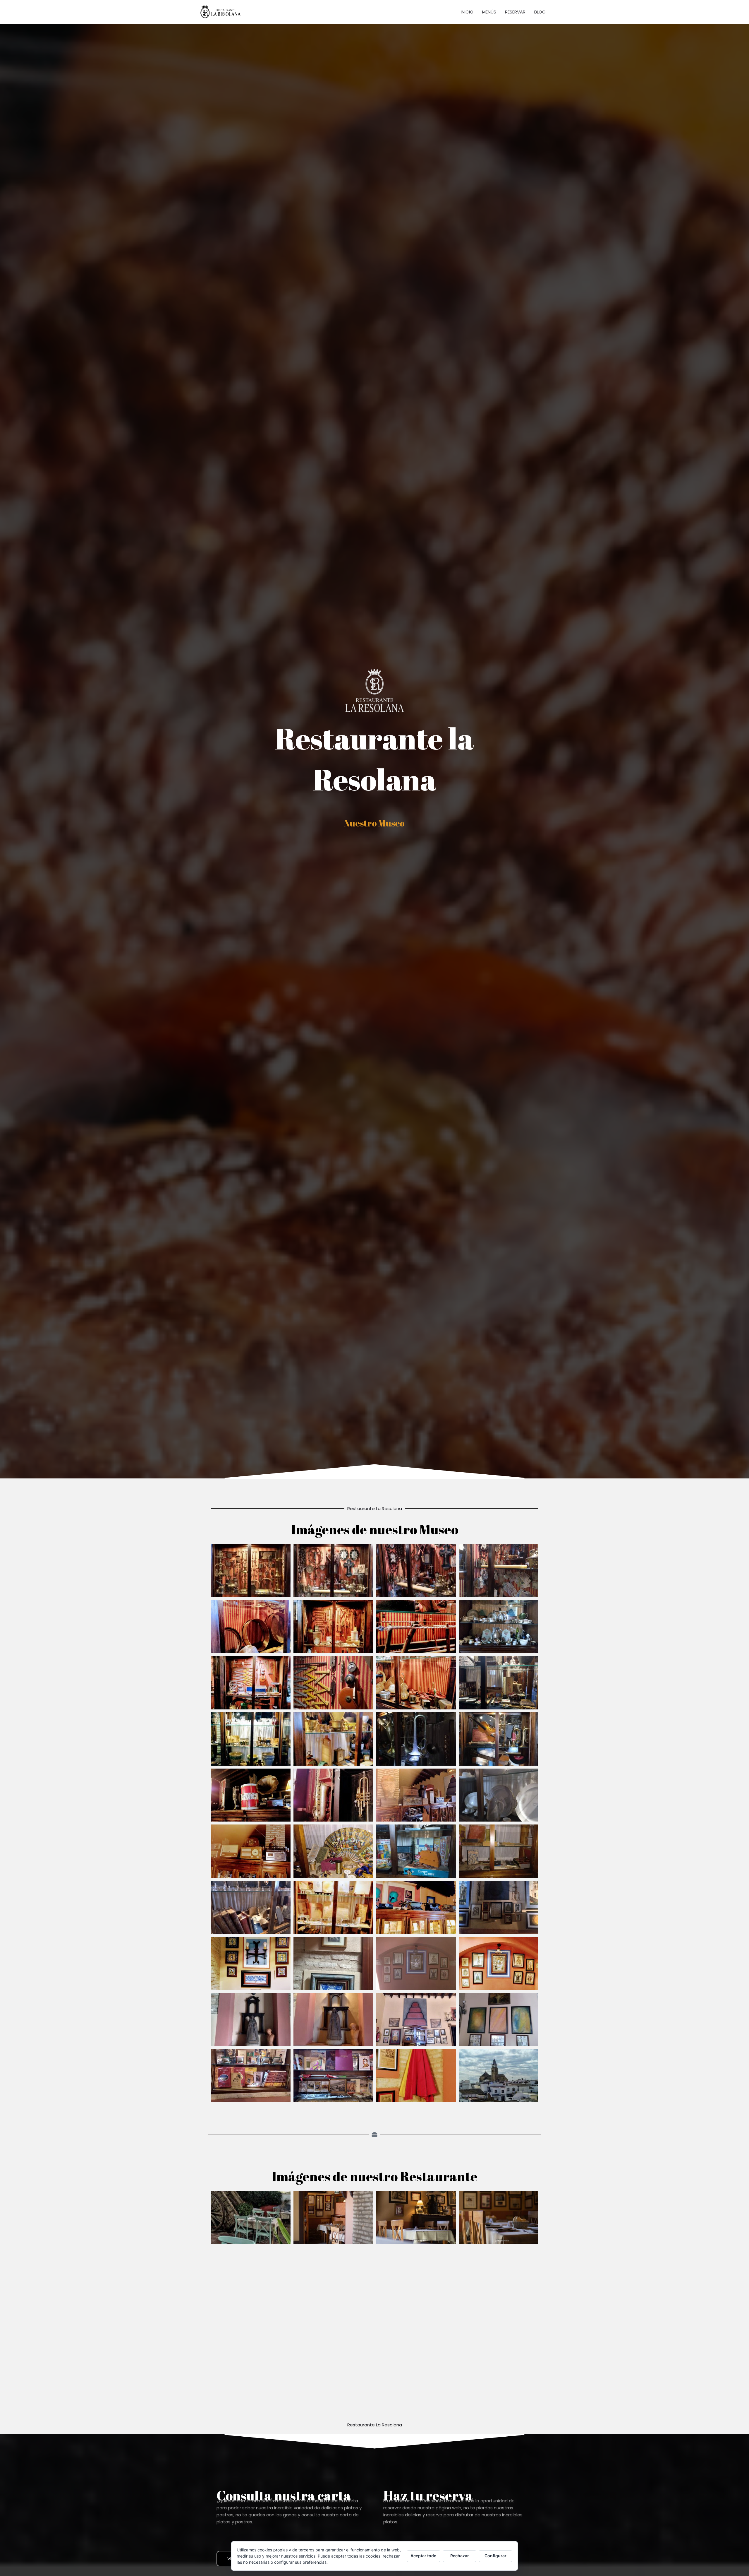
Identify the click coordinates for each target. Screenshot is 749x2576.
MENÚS (489, 12)
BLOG (540, 12)
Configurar (495, 2556)
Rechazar (460, 2556)
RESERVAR (515, 12)
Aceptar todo (424, 2556)
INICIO (467, 12)
